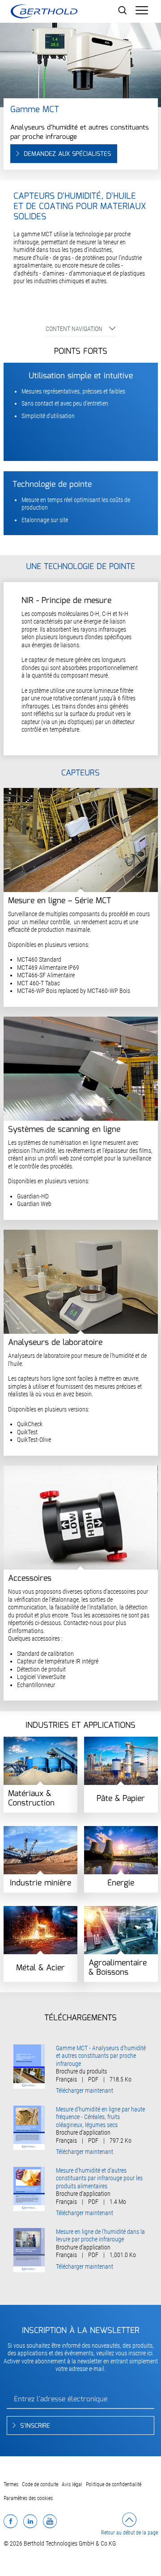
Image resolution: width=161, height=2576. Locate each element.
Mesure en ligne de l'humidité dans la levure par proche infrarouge (100, 2236)
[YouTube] (50, 2521)
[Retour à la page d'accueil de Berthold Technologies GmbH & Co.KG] (44, 11)
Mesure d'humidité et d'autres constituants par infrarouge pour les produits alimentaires (99, 2178)
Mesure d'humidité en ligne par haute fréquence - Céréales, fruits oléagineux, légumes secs (100, 2117)
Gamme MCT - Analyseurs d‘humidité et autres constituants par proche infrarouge (101, 2056)
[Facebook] (11, 2521)
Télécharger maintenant (85, 2090)
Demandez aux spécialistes (67, 154)
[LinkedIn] (30, 2521)
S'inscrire (35, 2426)
